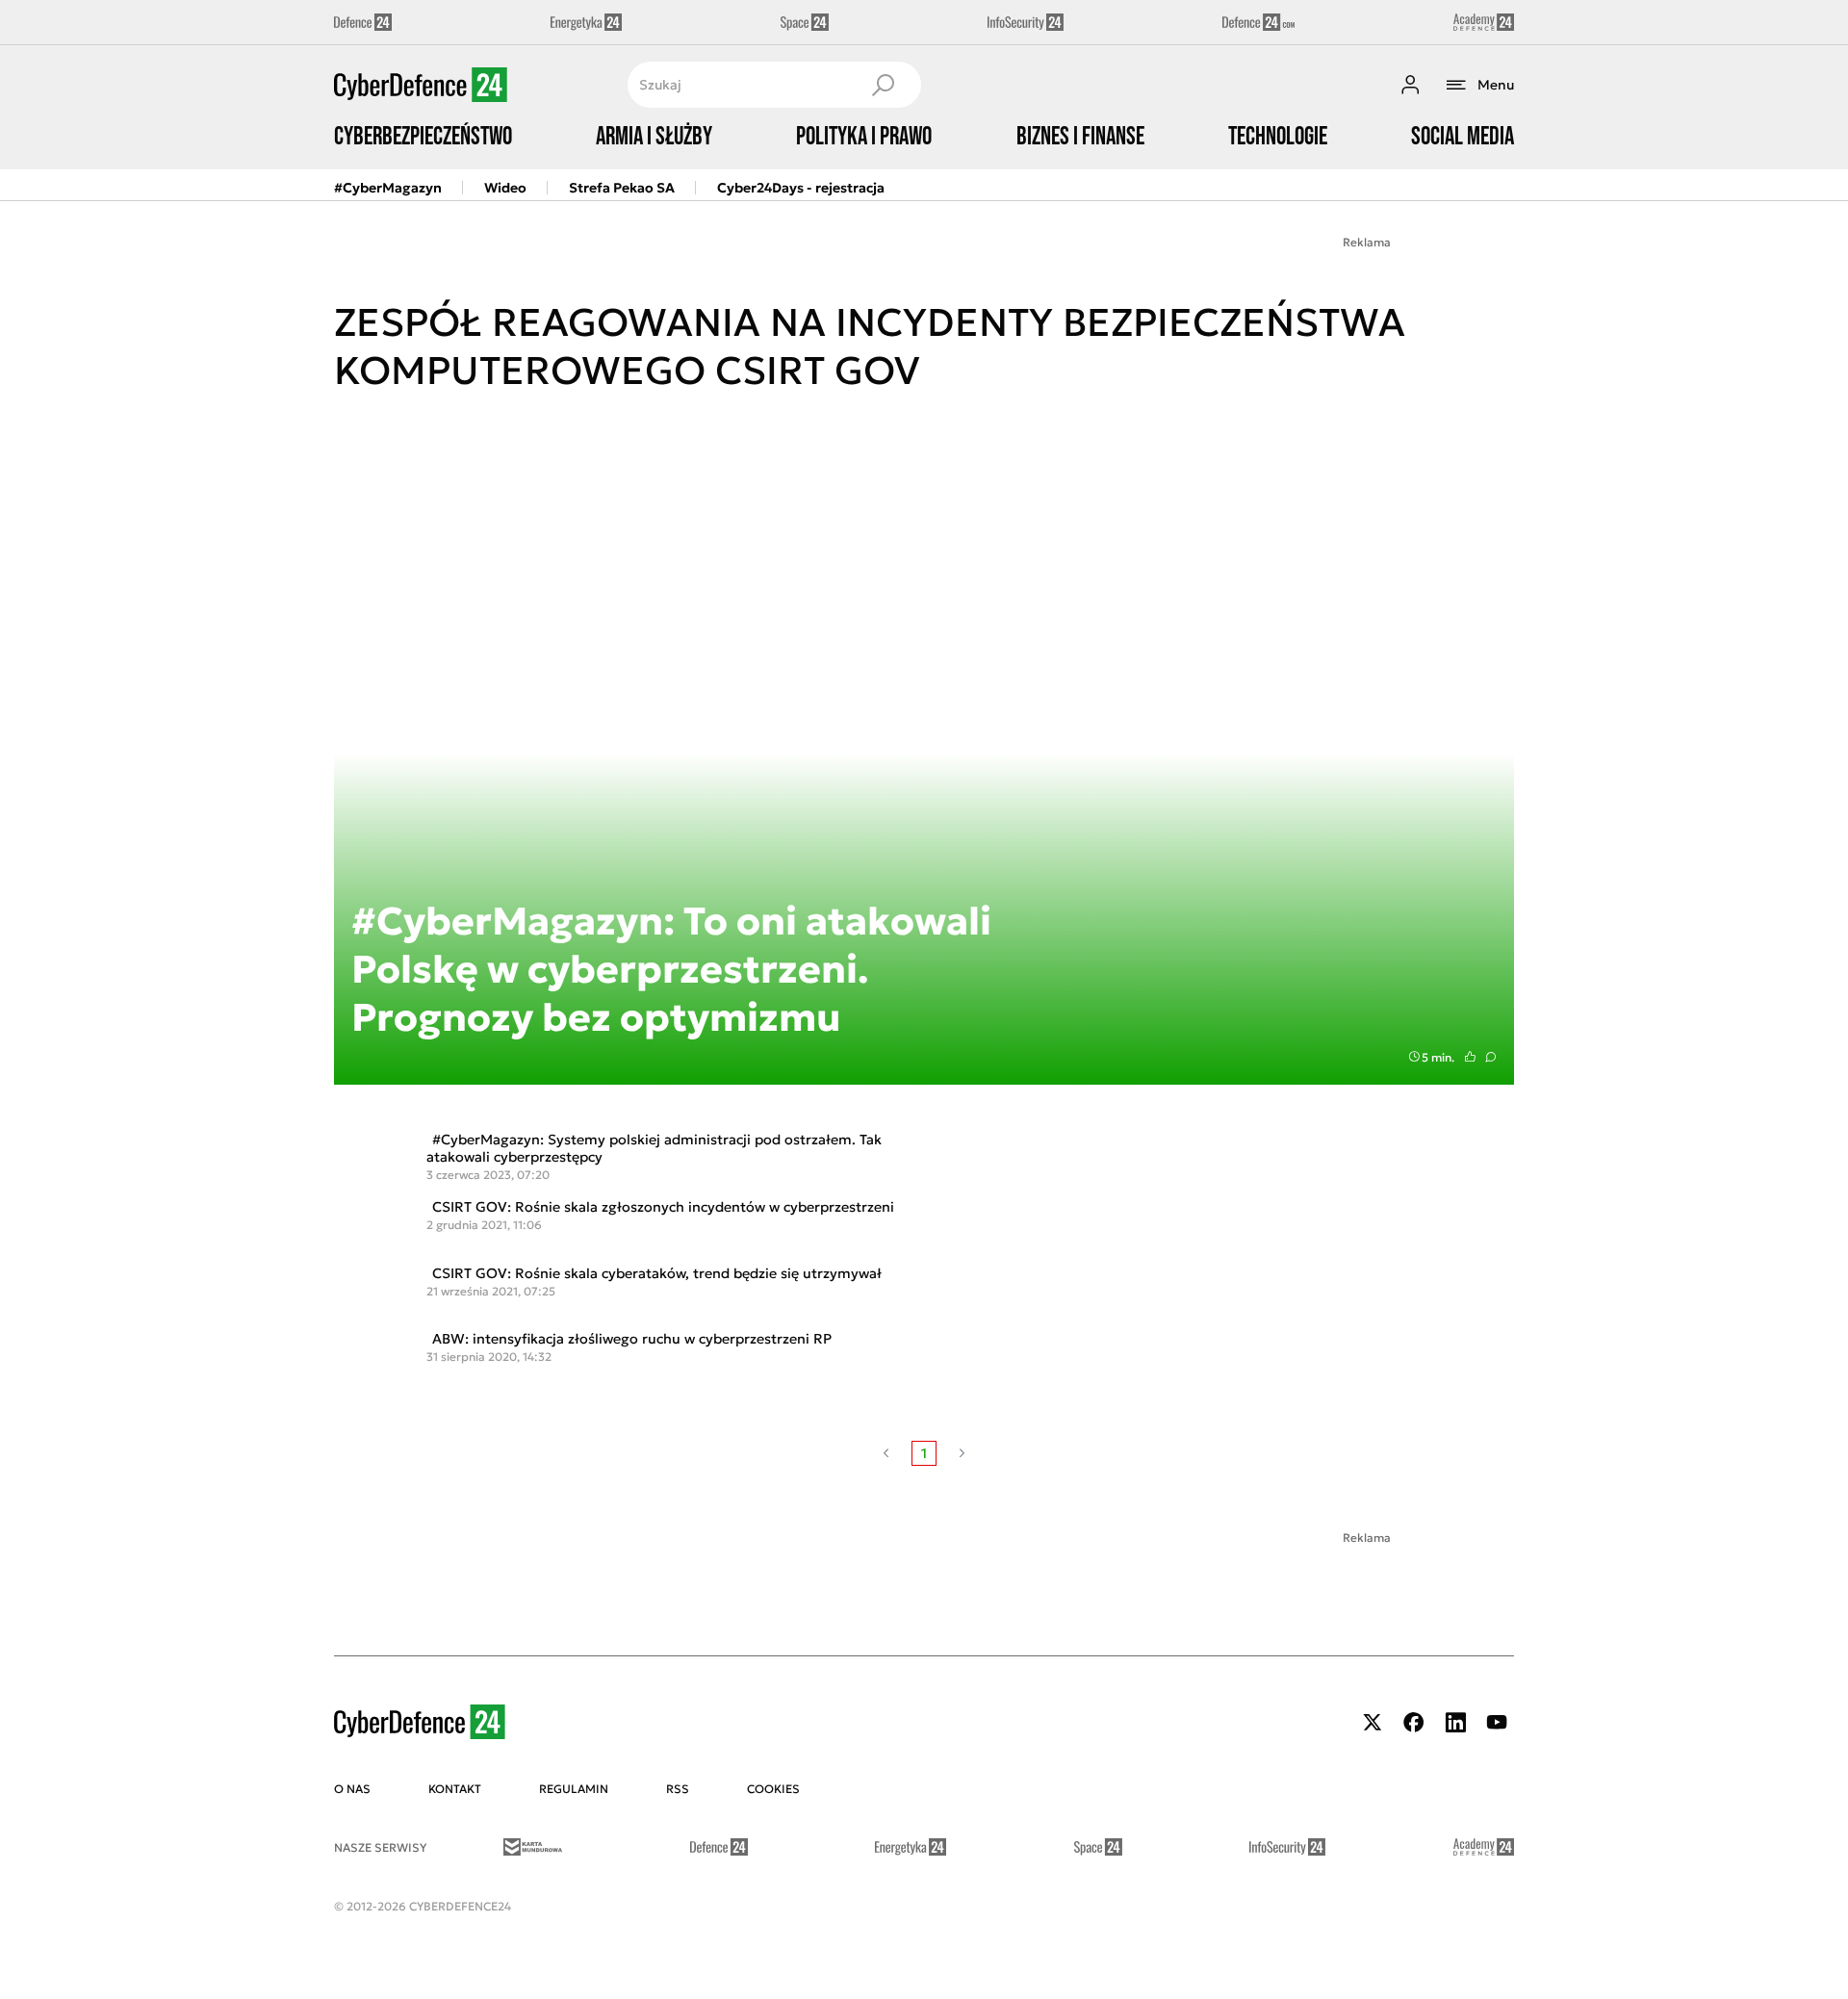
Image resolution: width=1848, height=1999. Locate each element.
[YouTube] (1497, 1722)
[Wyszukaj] (883, 85)
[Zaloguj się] (1410, 85)
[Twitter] (1373, 1722)
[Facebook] (1414, 1722)
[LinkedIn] (1455, 1722)
